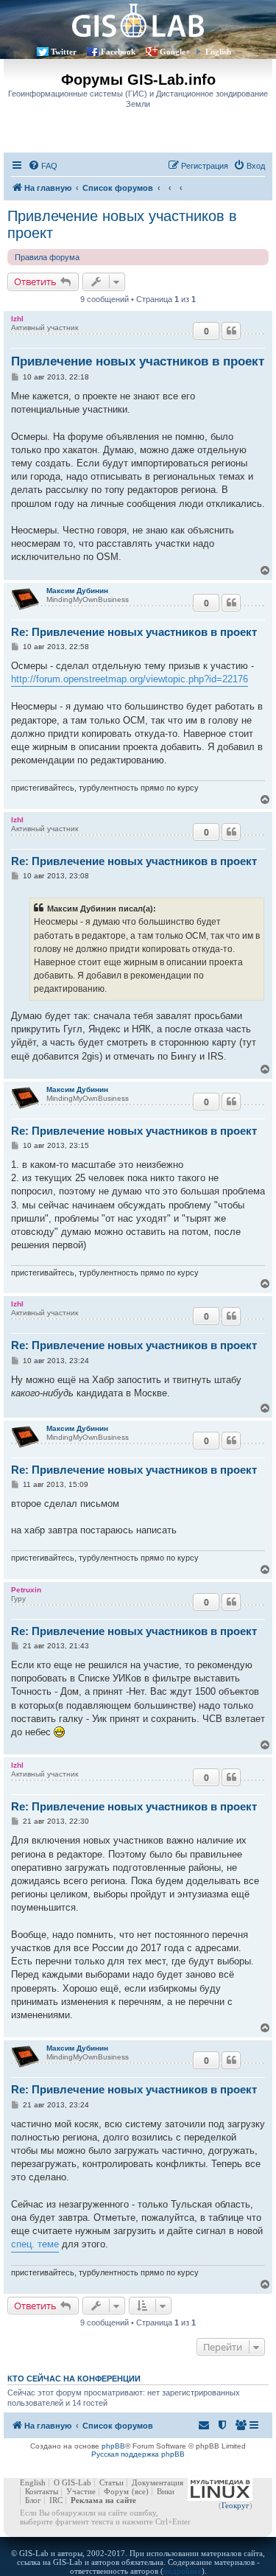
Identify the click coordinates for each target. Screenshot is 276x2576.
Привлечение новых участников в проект (122, 224)
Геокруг (236, 2505)
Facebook (118, 52)
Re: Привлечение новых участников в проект (134, 632)
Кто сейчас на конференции (74, 2379)
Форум (116, 2491)
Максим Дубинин (77, 591)
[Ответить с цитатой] (231, 331)
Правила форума (47, 257)
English (218, 52)
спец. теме (35, 2244)
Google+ (175, 52)
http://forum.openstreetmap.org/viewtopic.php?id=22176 (130, 679)
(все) (140, 2491)
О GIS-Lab (72, 2482)
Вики (166, 2491)
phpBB (113, 2446)
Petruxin (26, 1590)
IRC (56, 2500)
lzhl (17, 319)
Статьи (112, 2482)
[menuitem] (43, 166)
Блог (33, 2500)
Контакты (42, 2491)
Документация (158, 2482)
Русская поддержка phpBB (138, 2454)
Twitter (64, 52)
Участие (81, 2491)
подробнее (183, 2571)
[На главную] (138, 20)
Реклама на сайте (103, 2500)
